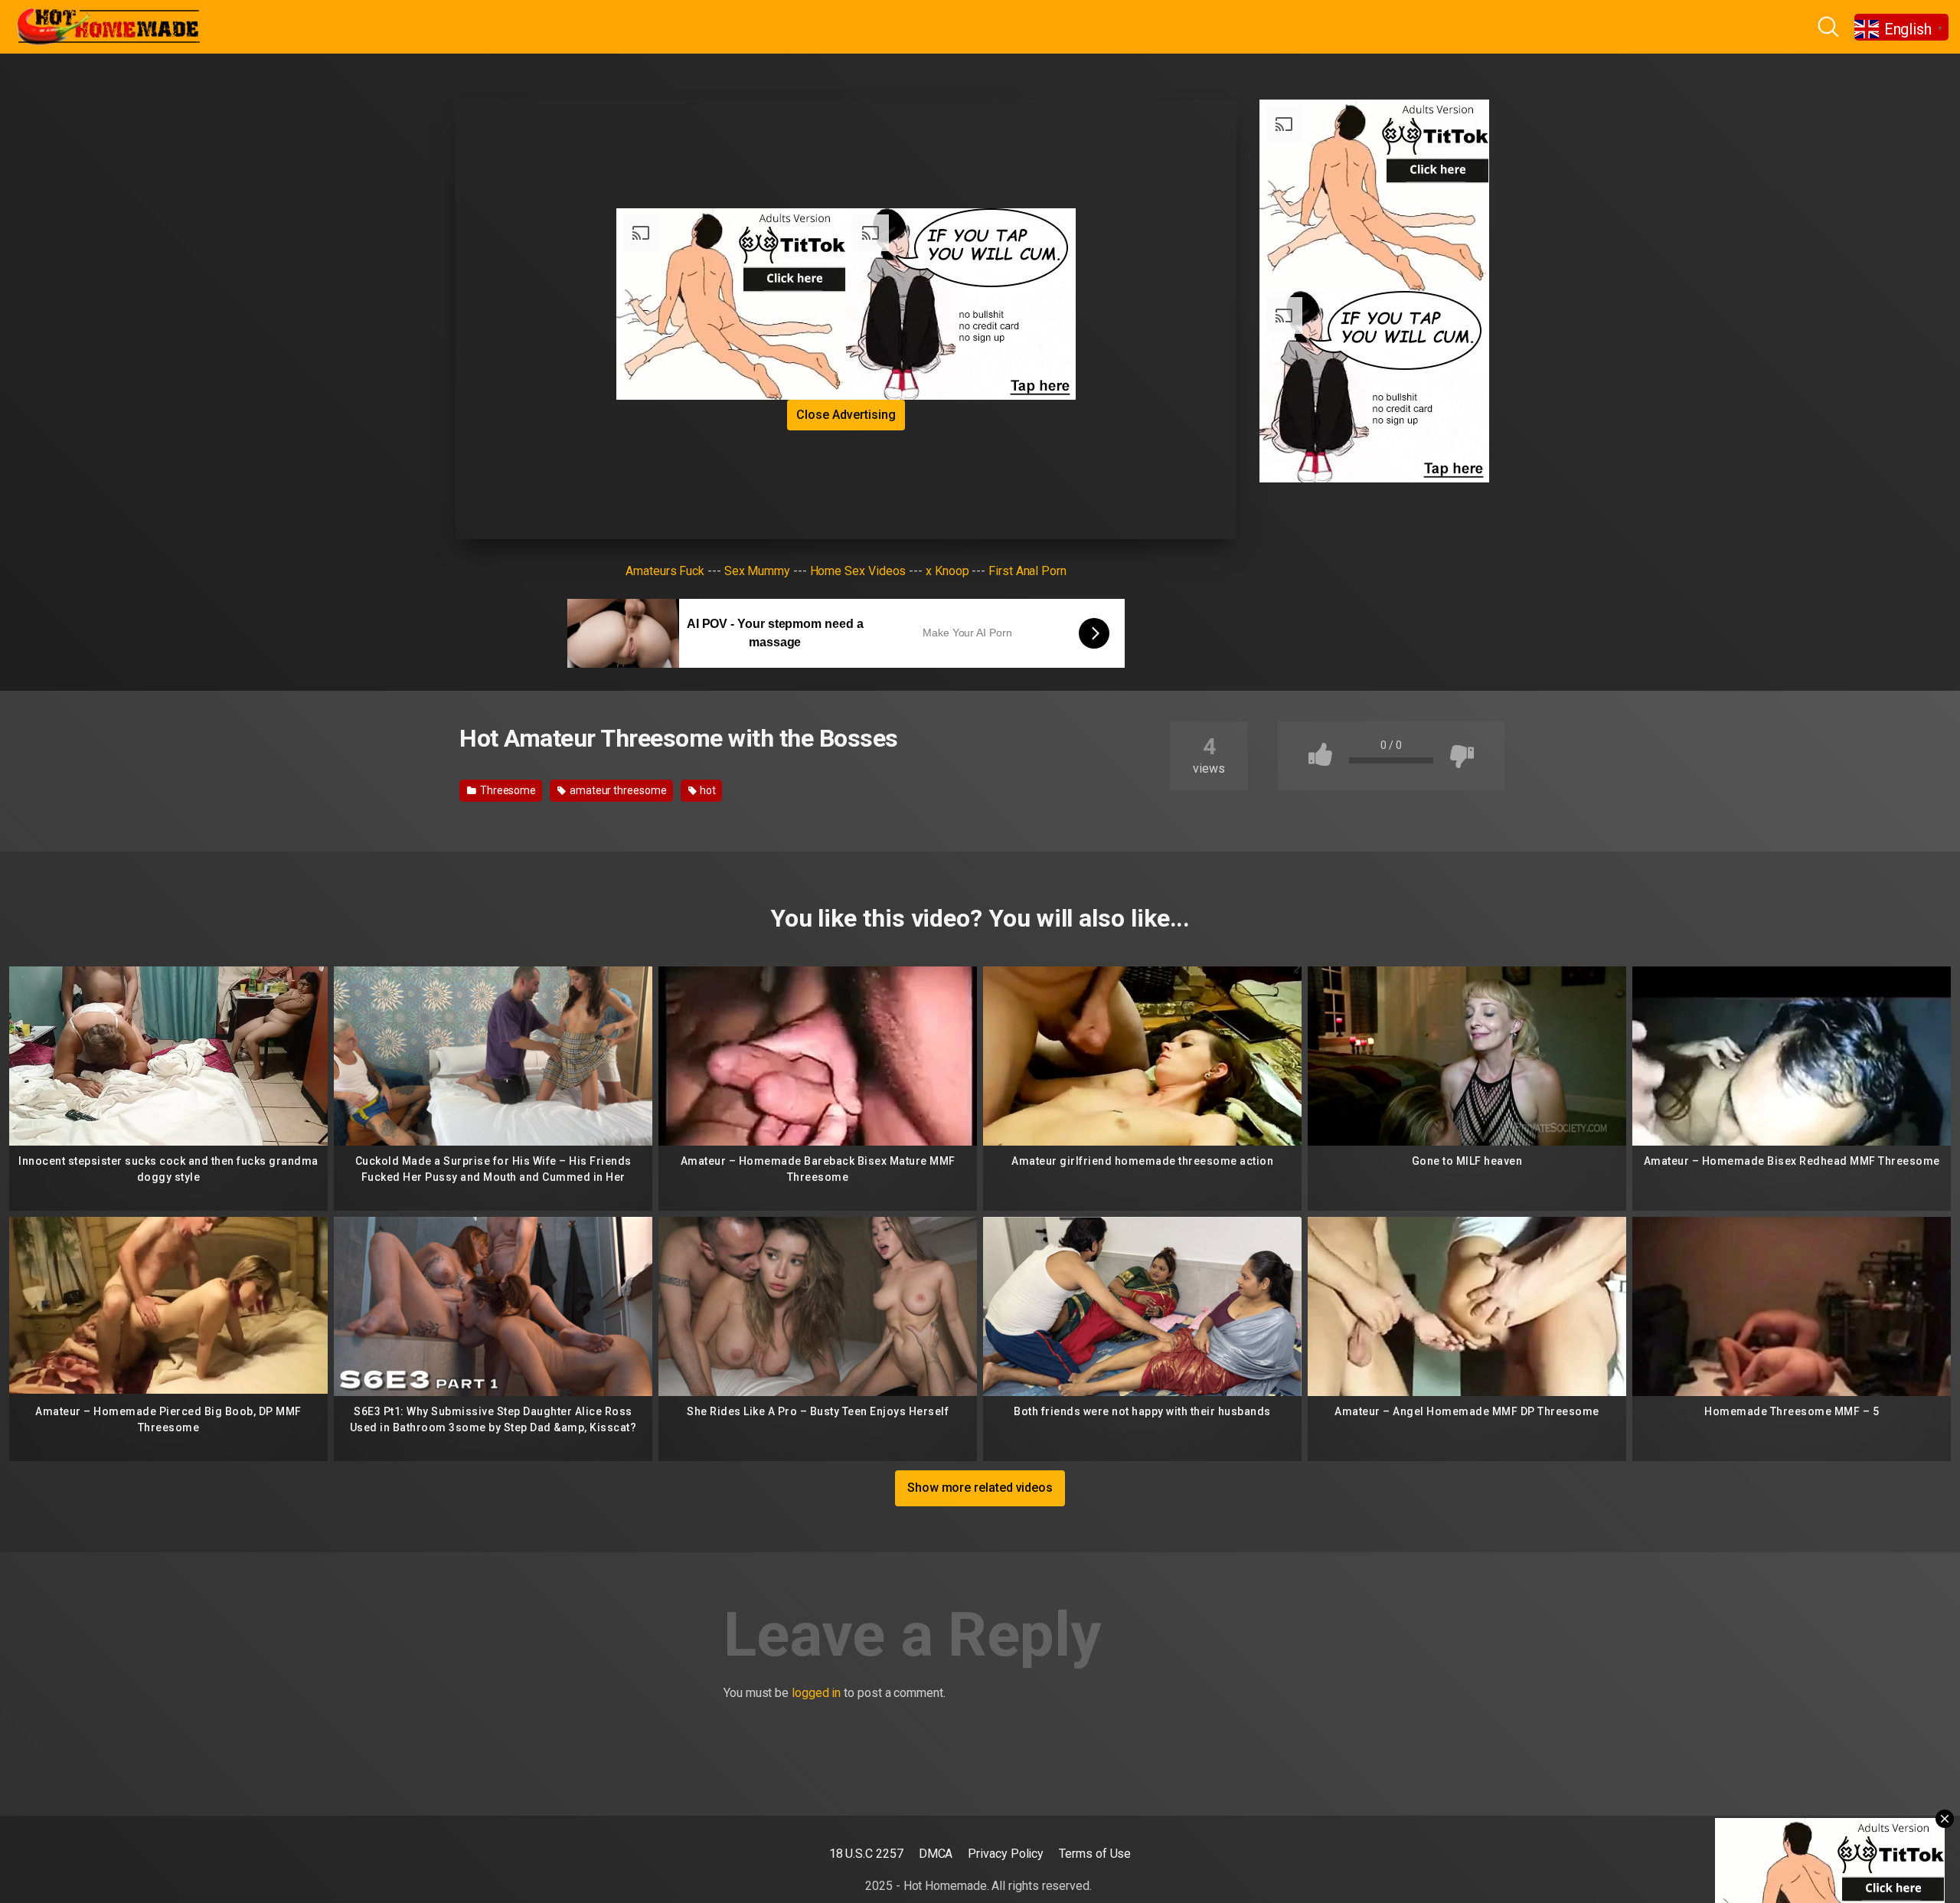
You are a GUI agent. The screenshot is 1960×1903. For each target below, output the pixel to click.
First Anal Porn (1027, 571)
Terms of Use (1095, 1854)
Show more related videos (980, 1488)
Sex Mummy (757, 571)
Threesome (507, 790)
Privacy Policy (1006, 1854)
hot (707, 790)
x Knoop (947, 571)
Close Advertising (846, 415)
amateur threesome (617, 790)
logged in (816, 1693)
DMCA (936, 1854)
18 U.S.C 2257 (866, 1854)
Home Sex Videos (858, 571)
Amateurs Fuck (665, 571)
